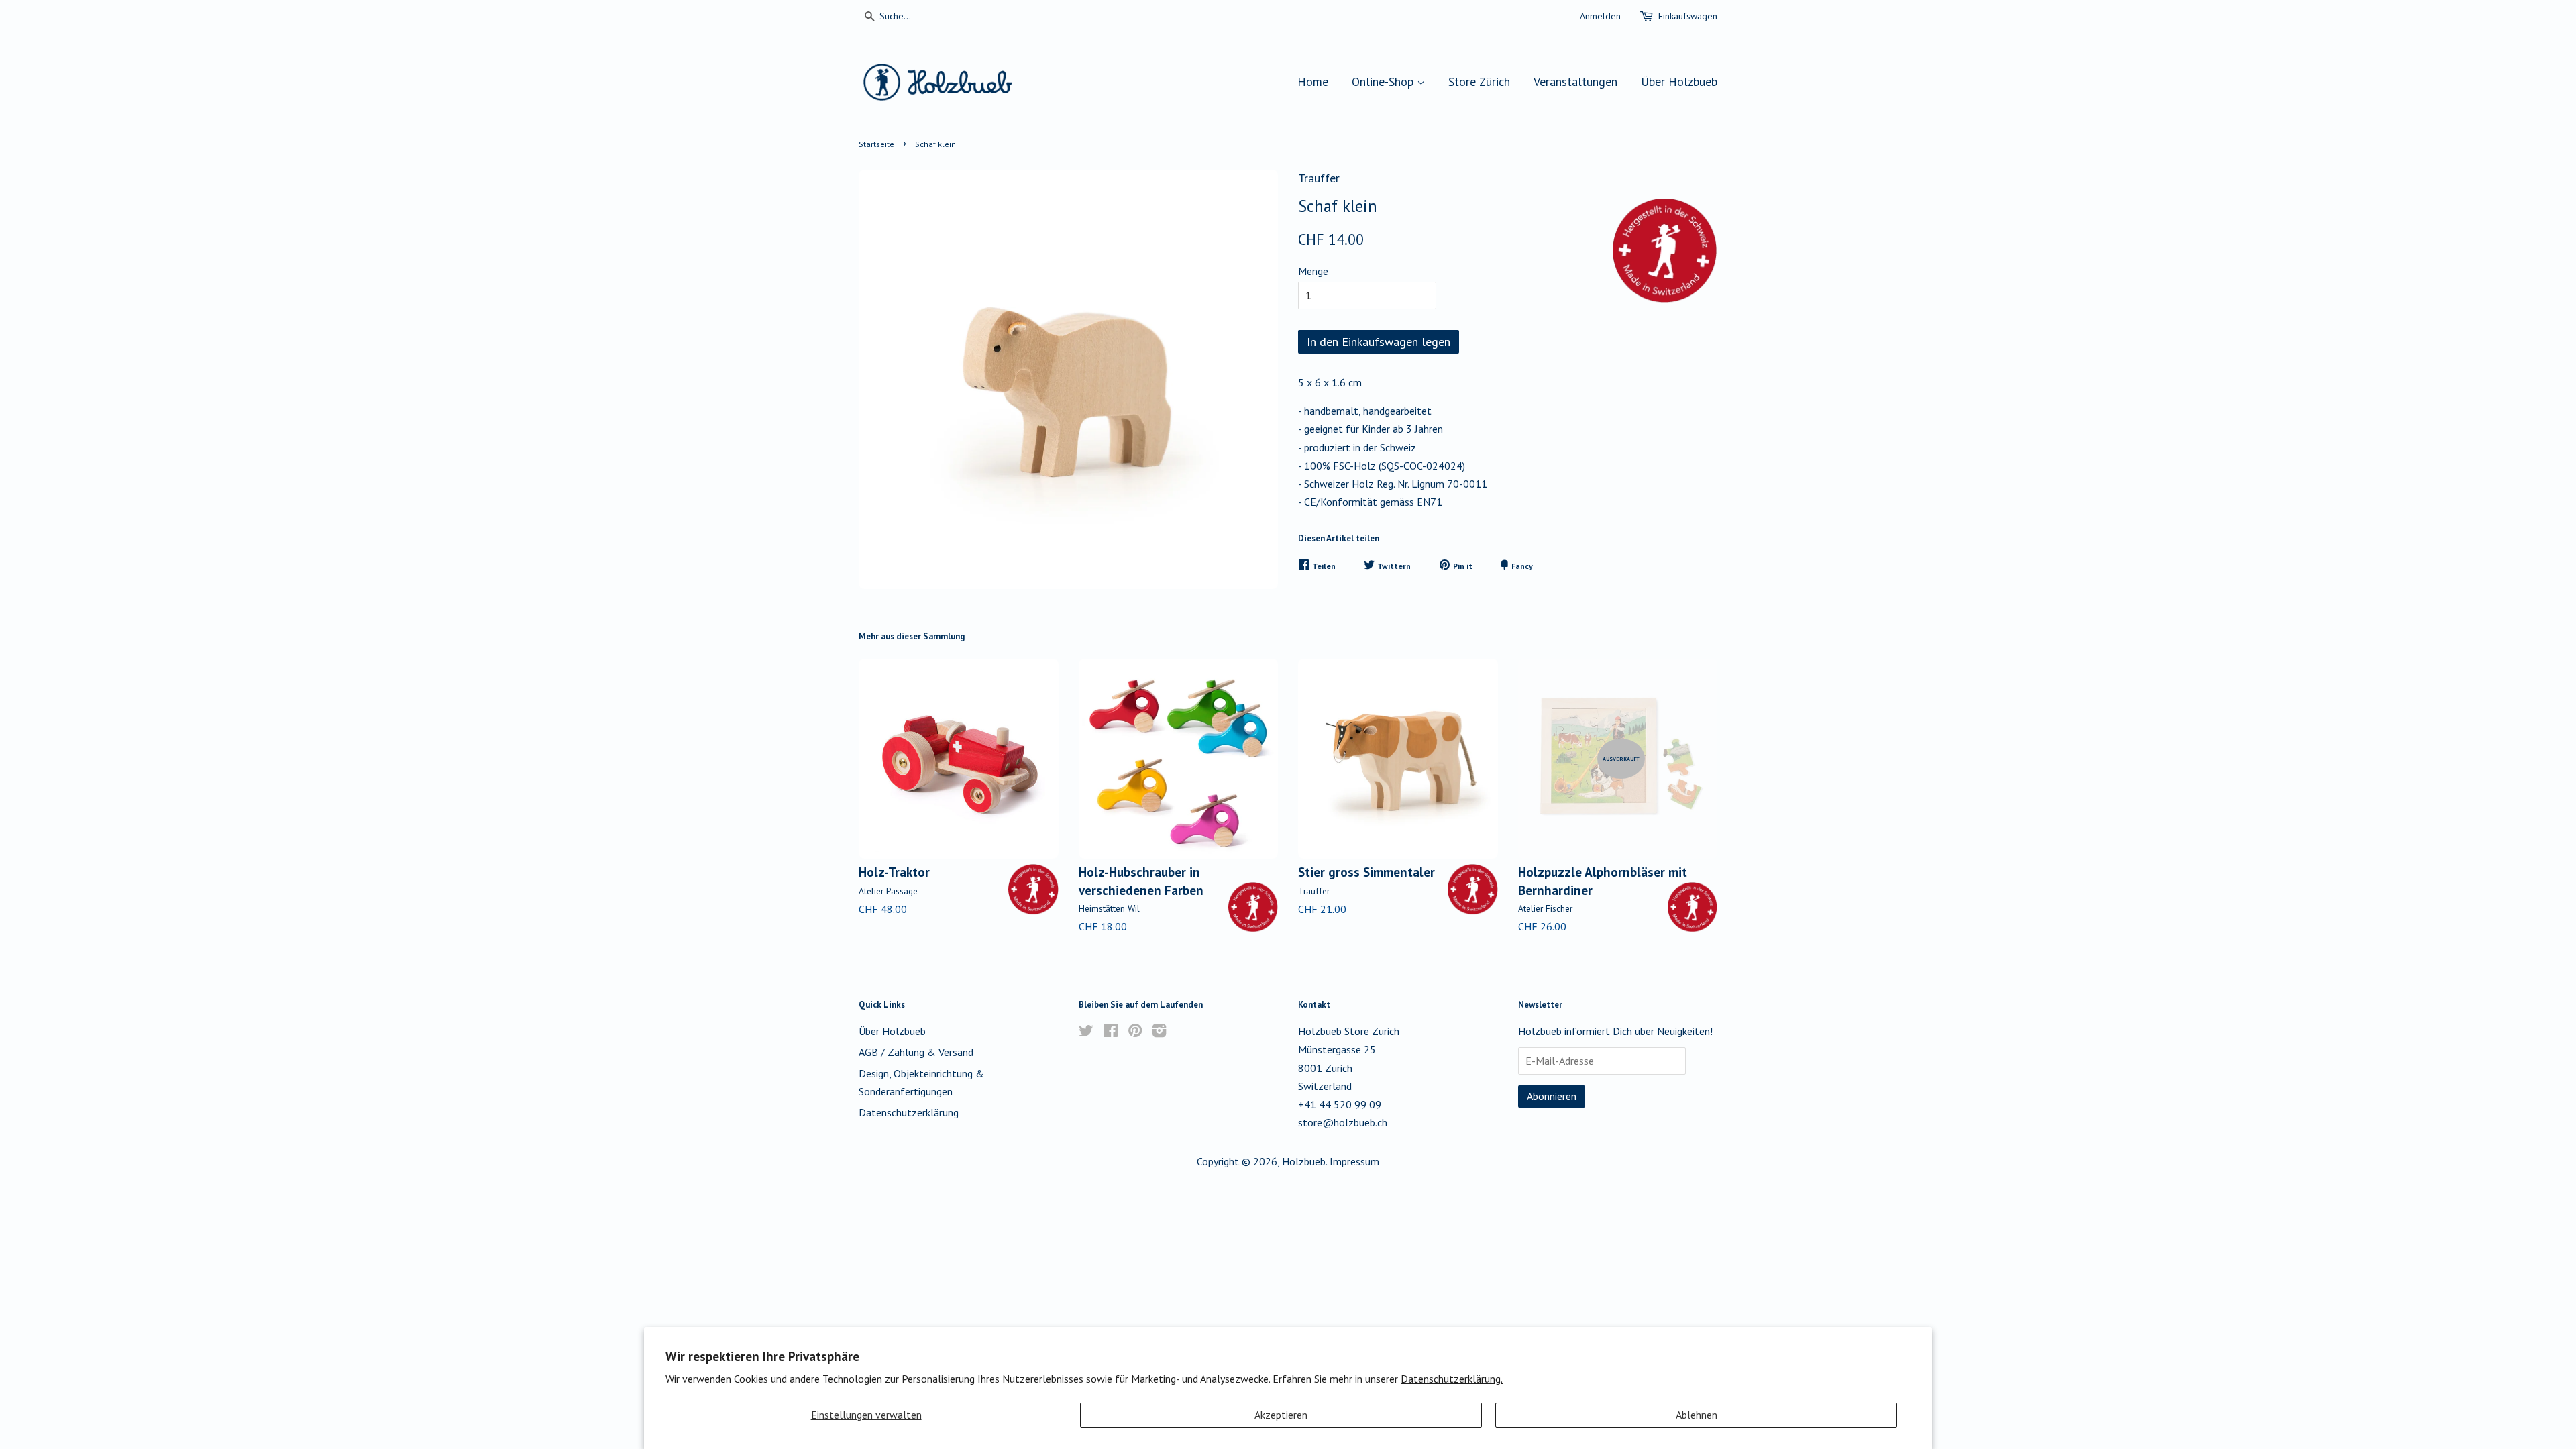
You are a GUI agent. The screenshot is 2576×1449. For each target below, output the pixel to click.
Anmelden (1600, 16)
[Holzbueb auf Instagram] (1159, 1032)
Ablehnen (1697, 1415)
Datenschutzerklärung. (1452, 1379)
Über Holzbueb (1679, 82)
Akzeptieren (1281, 1415)
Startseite (876, 144)
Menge (1313, 271)
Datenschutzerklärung (909, 1112)
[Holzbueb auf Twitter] (1086, 1032)
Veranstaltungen (1575, 82)
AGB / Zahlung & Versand (916, 1052)
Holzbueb (1304, 1161)
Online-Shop (1384, 82)
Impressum (1354, 1161)
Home (1313, 82)
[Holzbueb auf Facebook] (1111, 1032)
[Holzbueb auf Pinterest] (1135, 1032)
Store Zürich (1479, 82)
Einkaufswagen (1688, 16)
